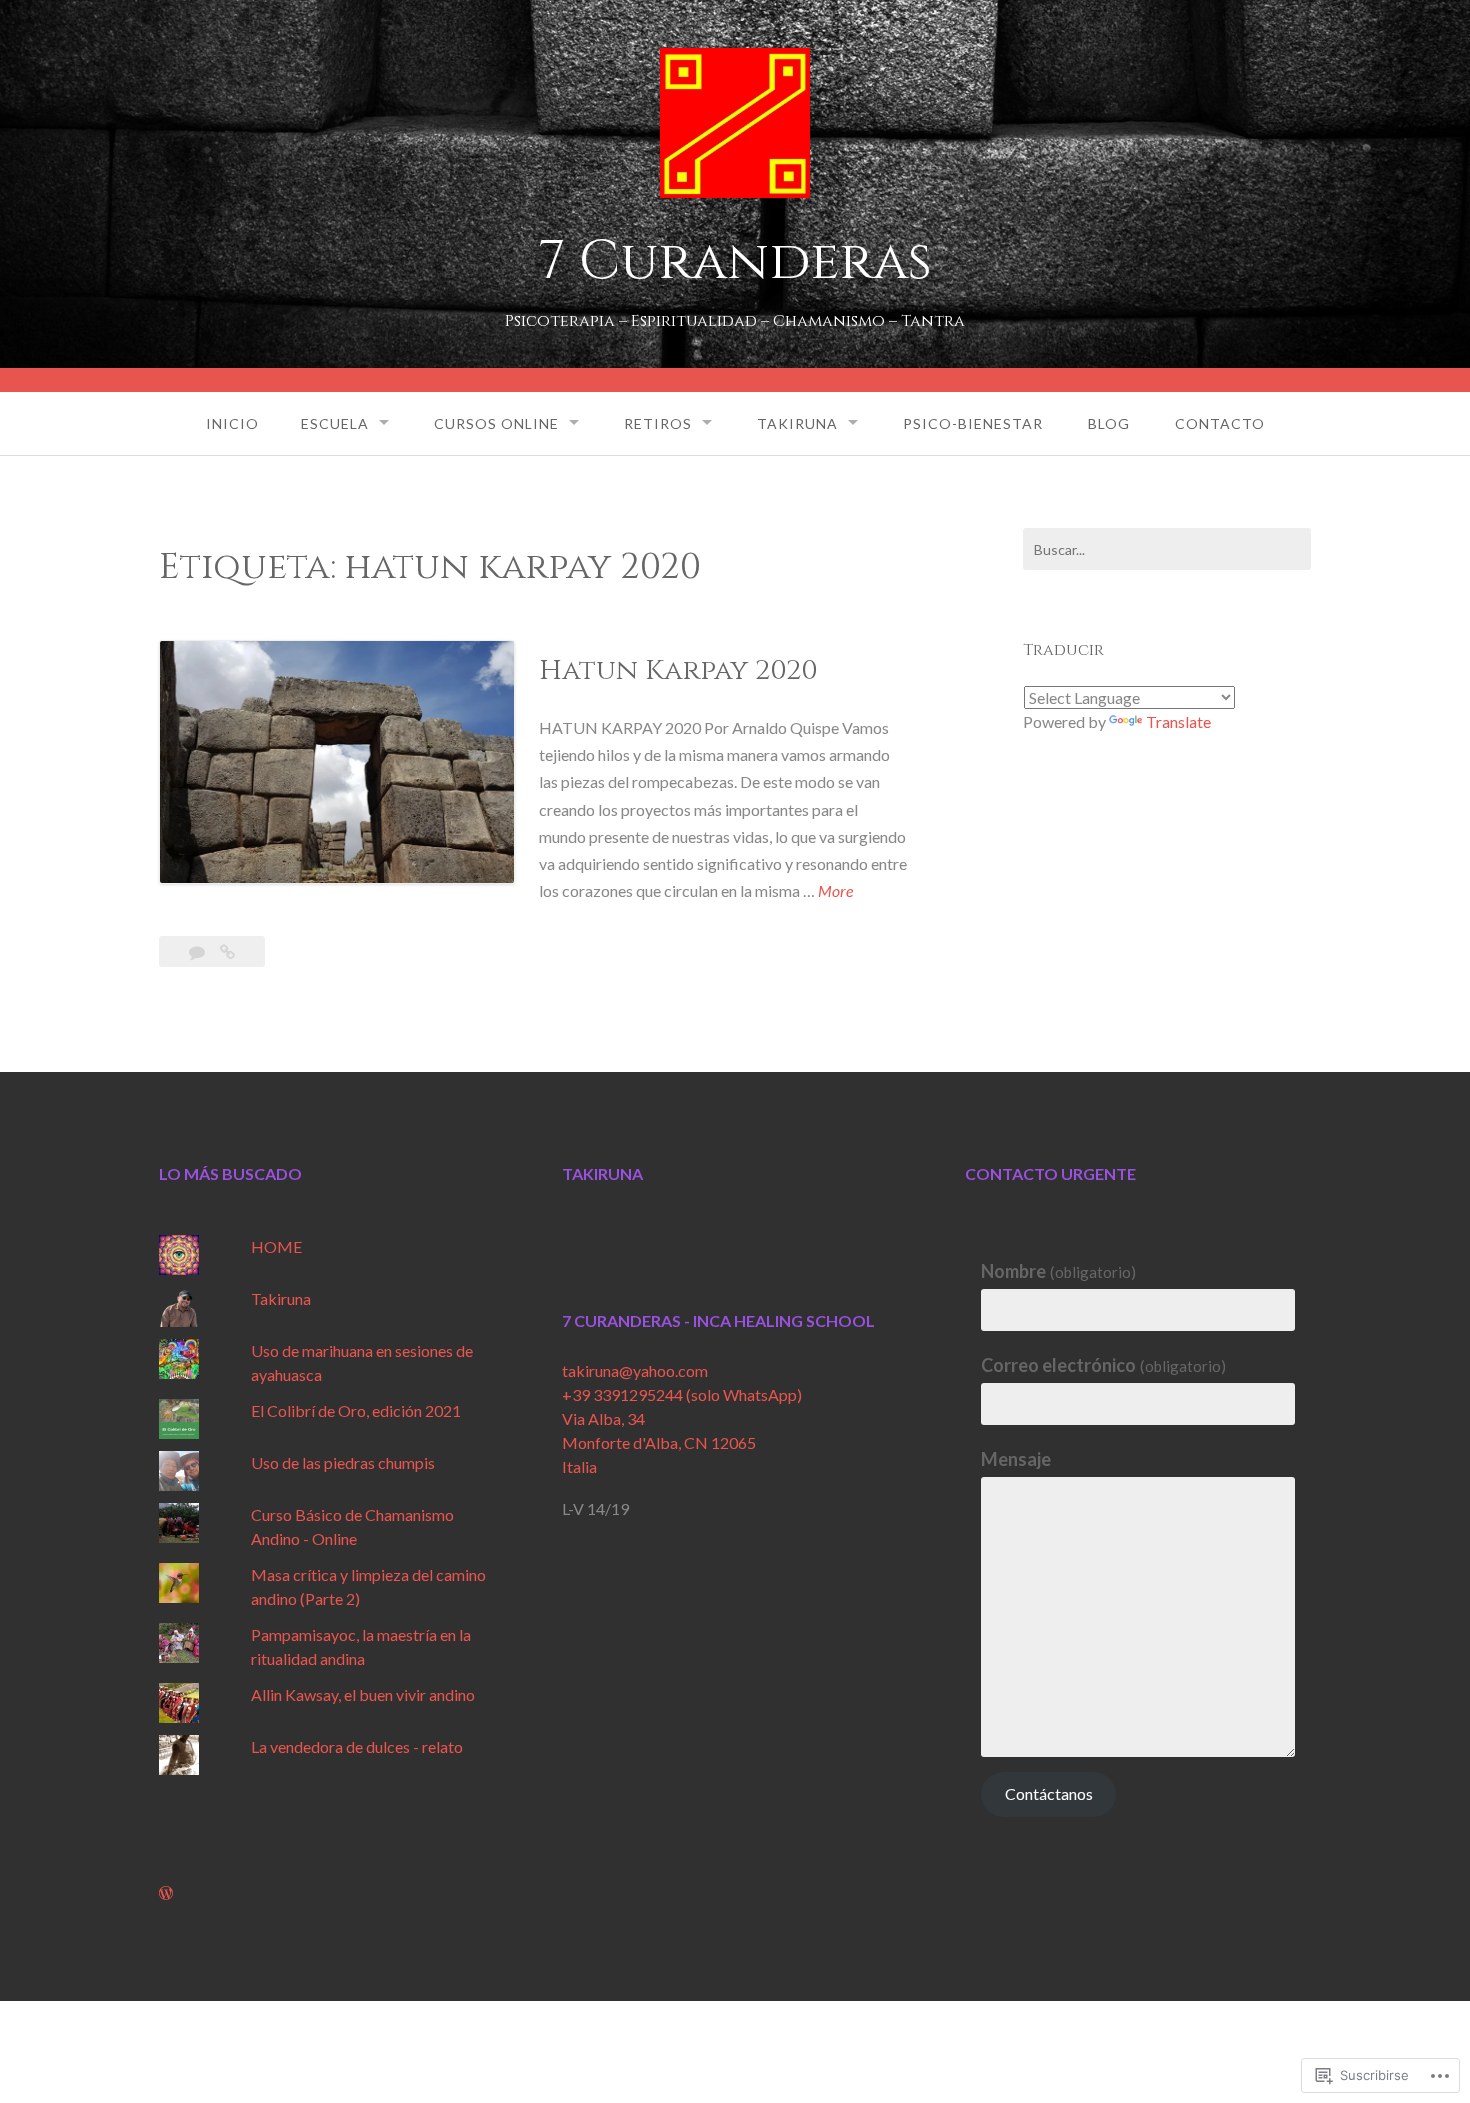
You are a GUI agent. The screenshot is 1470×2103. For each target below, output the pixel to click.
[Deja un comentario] (198, 951)
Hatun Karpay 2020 (678, 670)
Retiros (658, 423)
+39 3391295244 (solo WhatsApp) (682, 1394)
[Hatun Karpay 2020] (227, 951)
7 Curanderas (735, 261)
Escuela (335, 423)
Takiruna (797, 423)
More (835, 892)
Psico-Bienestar (973, 423)
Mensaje (1016, 1459)
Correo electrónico (1103, 1365)
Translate (1178, 721)
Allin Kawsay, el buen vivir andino (363, 1694)
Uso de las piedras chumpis (343, 1462)
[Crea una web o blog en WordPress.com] (166, 1892)
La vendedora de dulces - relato (357, 1746)
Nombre (1058, 1271)
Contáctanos (1049, 1793)
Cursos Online (496, 423)
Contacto (1220, 423)
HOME (276, 1246)
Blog (1109, 423)
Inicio (232, 423)
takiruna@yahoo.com (635, 1370)
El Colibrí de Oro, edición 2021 (356, 1410)
